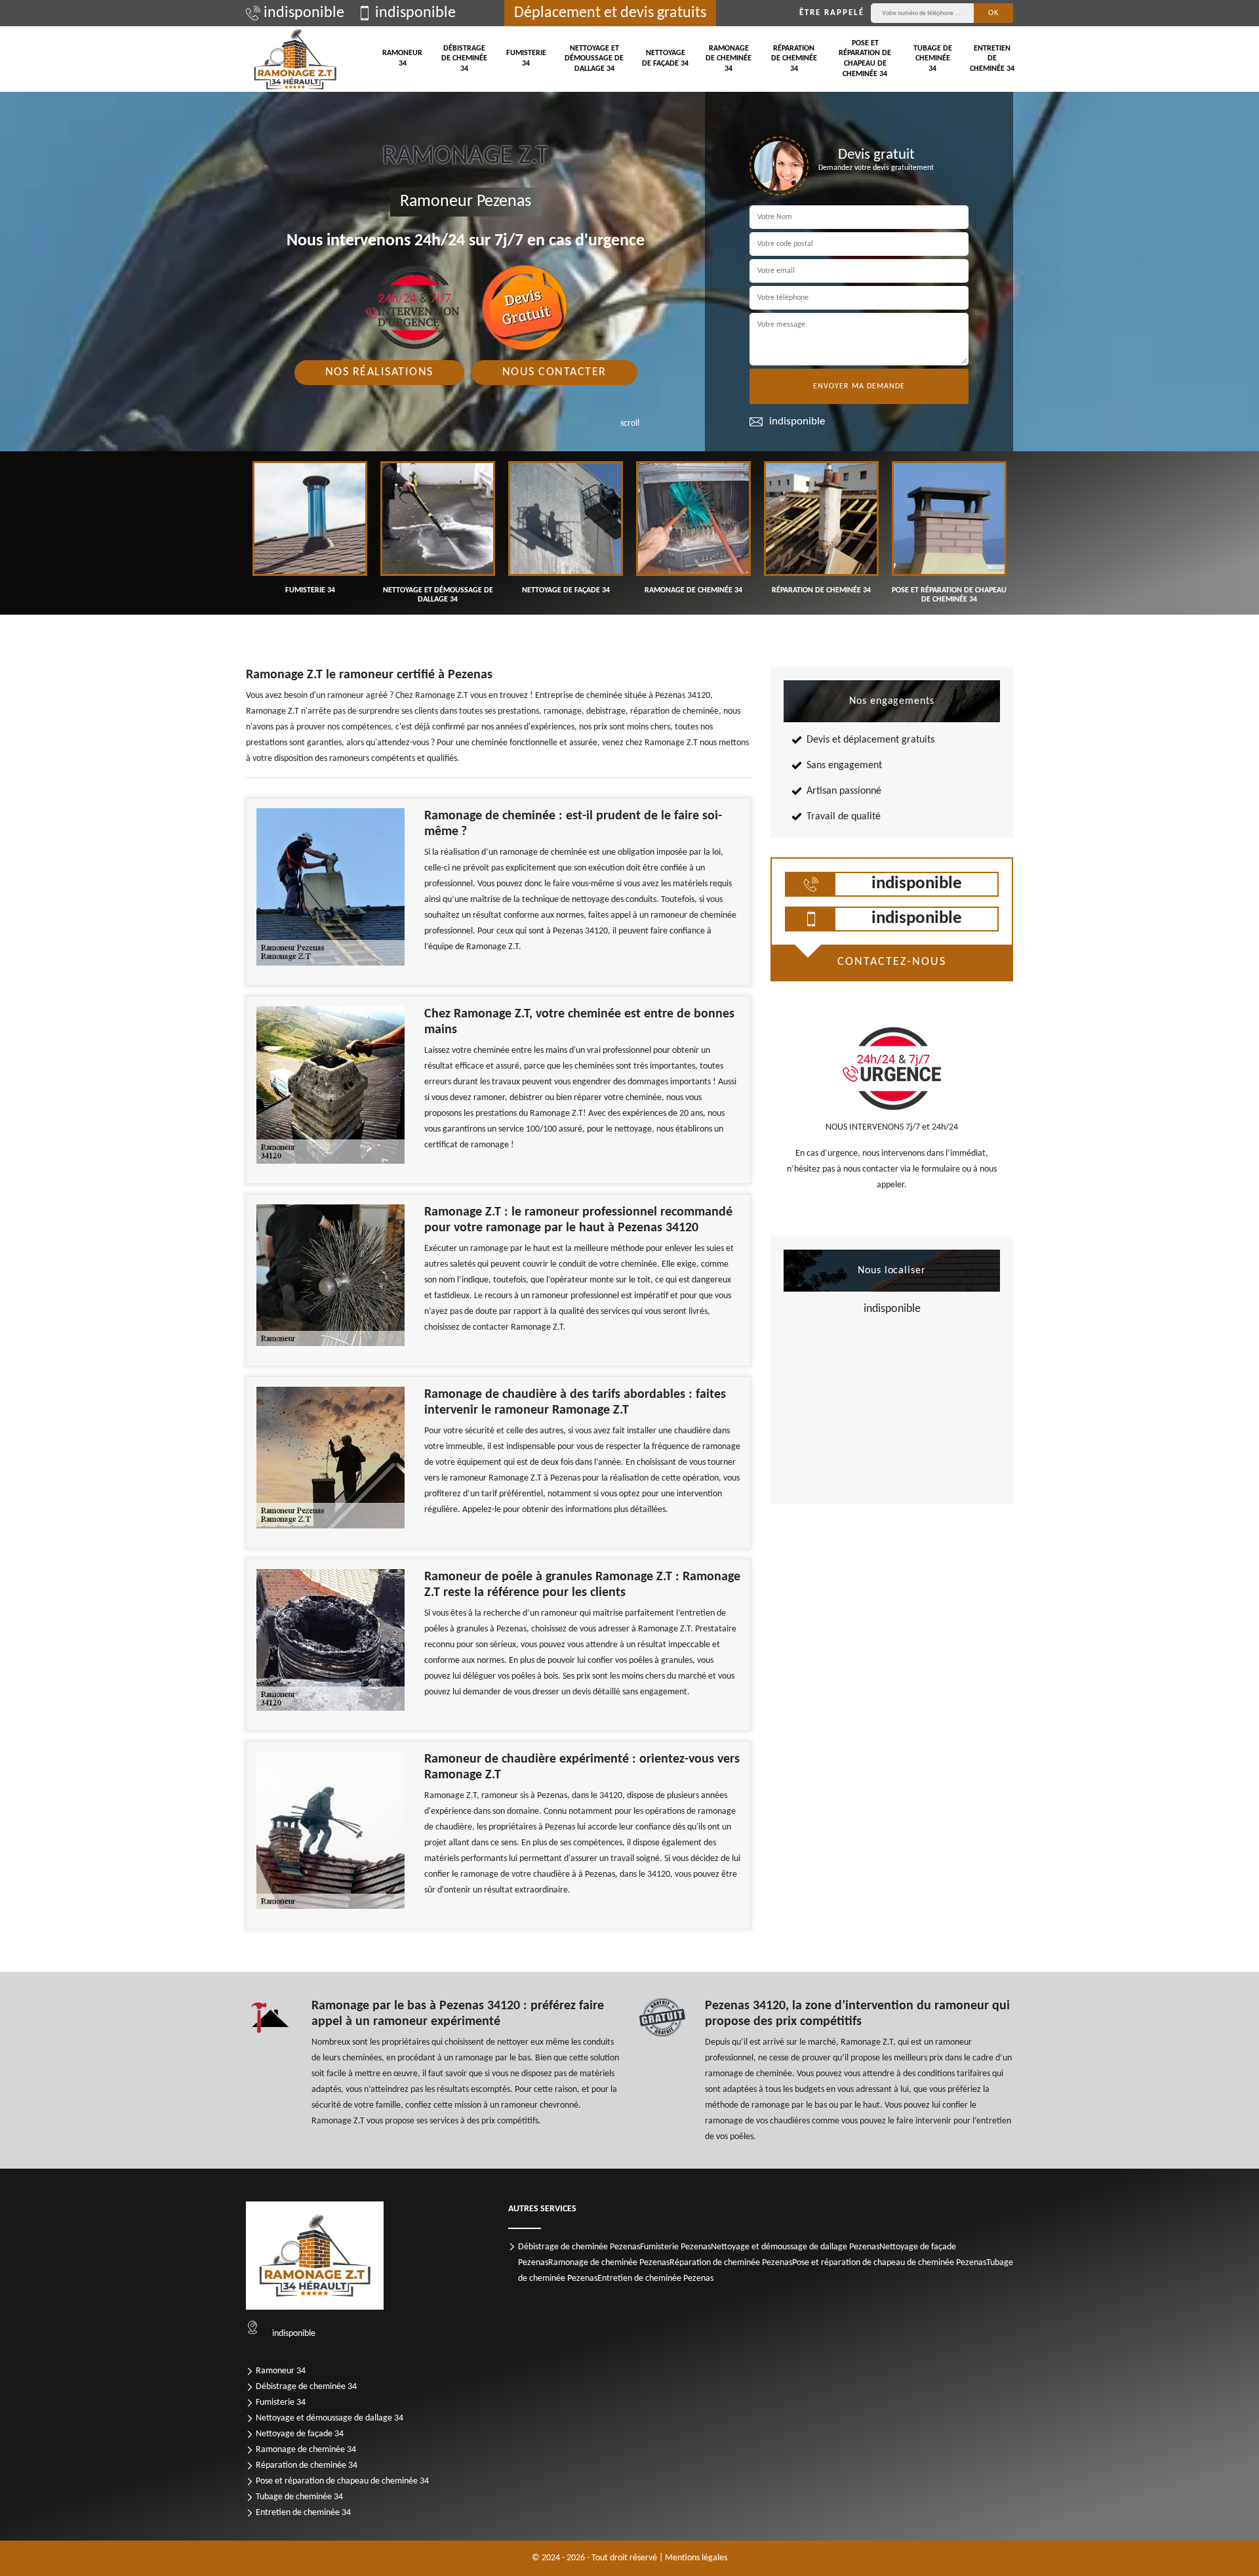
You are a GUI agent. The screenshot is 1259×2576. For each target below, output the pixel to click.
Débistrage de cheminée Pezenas (579, 2247)
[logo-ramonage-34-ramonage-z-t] (295, 59)
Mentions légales (696, 2558)
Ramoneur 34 (402, 58)
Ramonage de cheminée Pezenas (609, 2263)
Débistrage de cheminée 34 (464, 59)
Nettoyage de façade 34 (665, 58)
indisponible (304, 13)
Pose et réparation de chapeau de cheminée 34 (865, 59)
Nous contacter (554, 372)
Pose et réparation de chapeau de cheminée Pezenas (889, 2263)
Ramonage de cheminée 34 (729, 59)
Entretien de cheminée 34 (992, 59)
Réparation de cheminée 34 (794, 59)
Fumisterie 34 (526, 58)
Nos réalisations (379, 372)
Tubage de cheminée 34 (933, 59)
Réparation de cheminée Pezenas (731, 2263)
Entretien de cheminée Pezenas (655, 2279)
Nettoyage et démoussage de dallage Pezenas (795, 2247)
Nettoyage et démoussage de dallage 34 (594, 59)
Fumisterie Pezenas (675, 2247)
